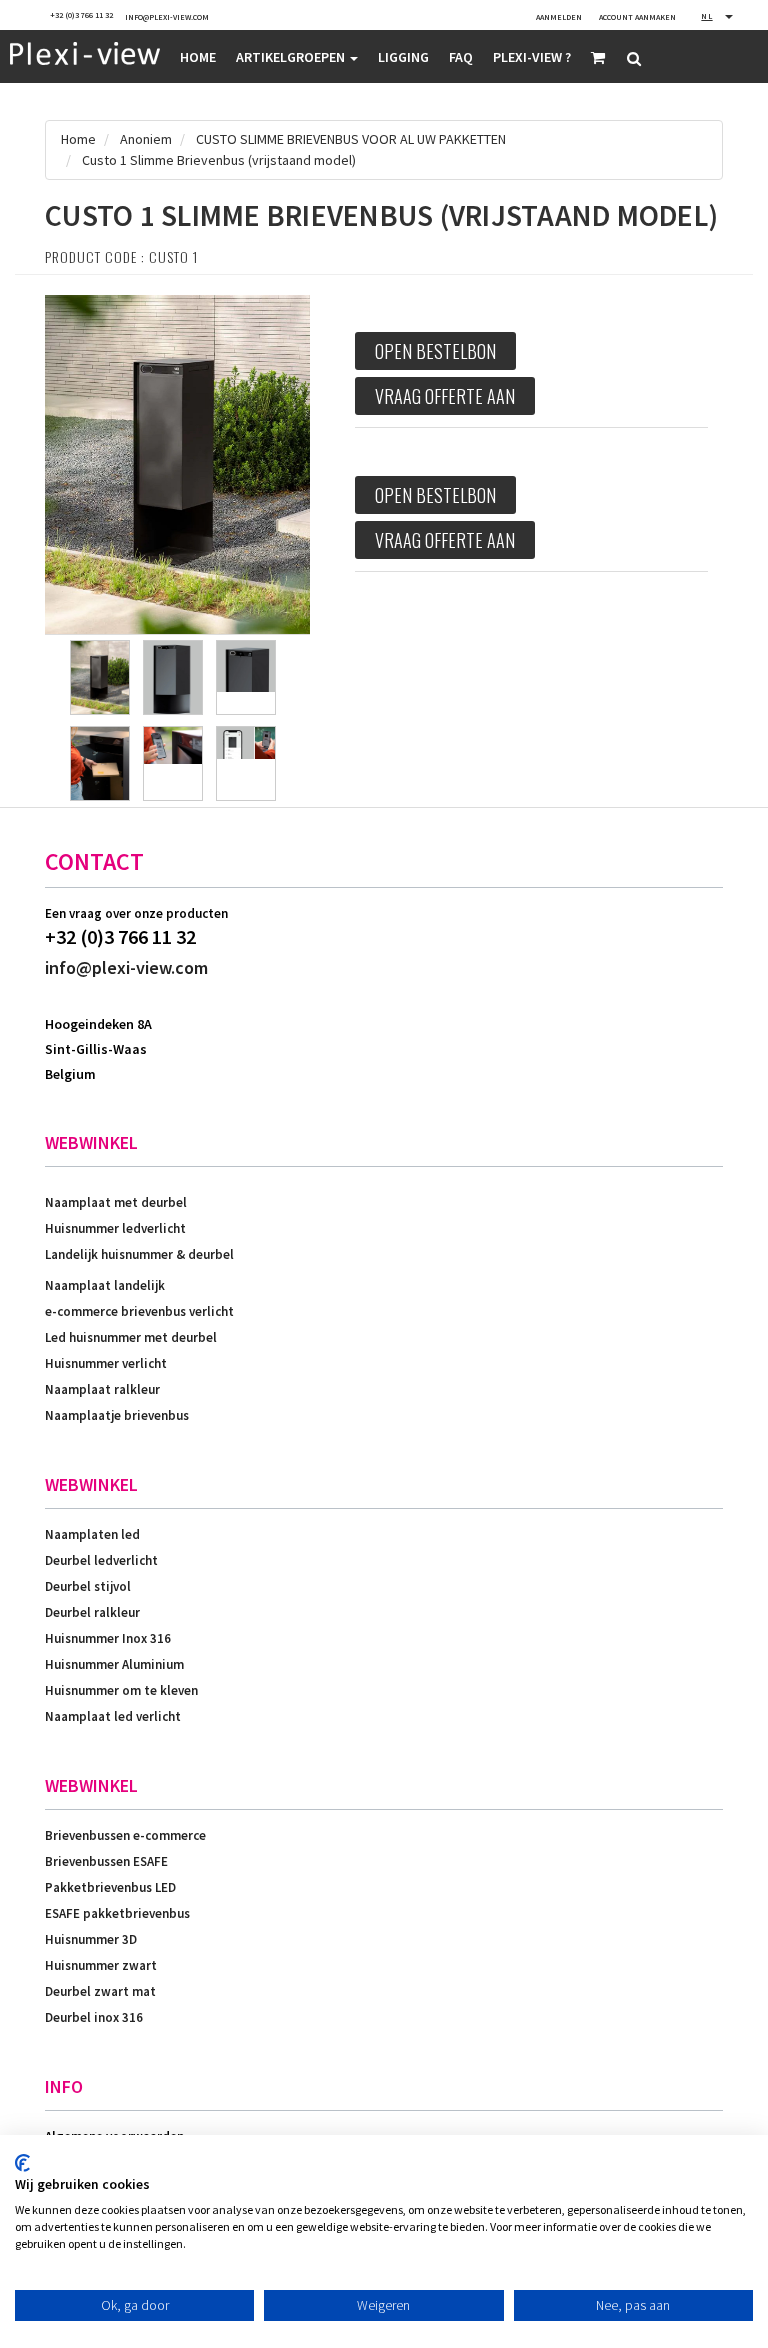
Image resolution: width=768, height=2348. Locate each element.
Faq (461, 57)
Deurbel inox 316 (94, 2017)
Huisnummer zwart (101, 1965)
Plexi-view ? (532, 57)
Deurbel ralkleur (92, 1612)
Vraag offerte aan (445, 396)
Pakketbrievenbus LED (110, 1887)
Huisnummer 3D (91, 1939)
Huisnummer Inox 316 (108, 1638)
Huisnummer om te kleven (121, 1690)
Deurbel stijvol (88, 1586)
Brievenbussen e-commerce (125, 1835)
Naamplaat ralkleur (102, 1389)
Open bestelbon (435, 351)
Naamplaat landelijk (105, 1285)
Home (198, 57)
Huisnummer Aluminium (114, 1664)
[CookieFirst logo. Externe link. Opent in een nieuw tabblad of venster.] (22, 2163)
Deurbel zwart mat (100, 1991)
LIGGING (403, 57)
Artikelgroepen (292, 57)
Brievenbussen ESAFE (106, 1861)
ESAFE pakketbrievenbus (117, 1913)
